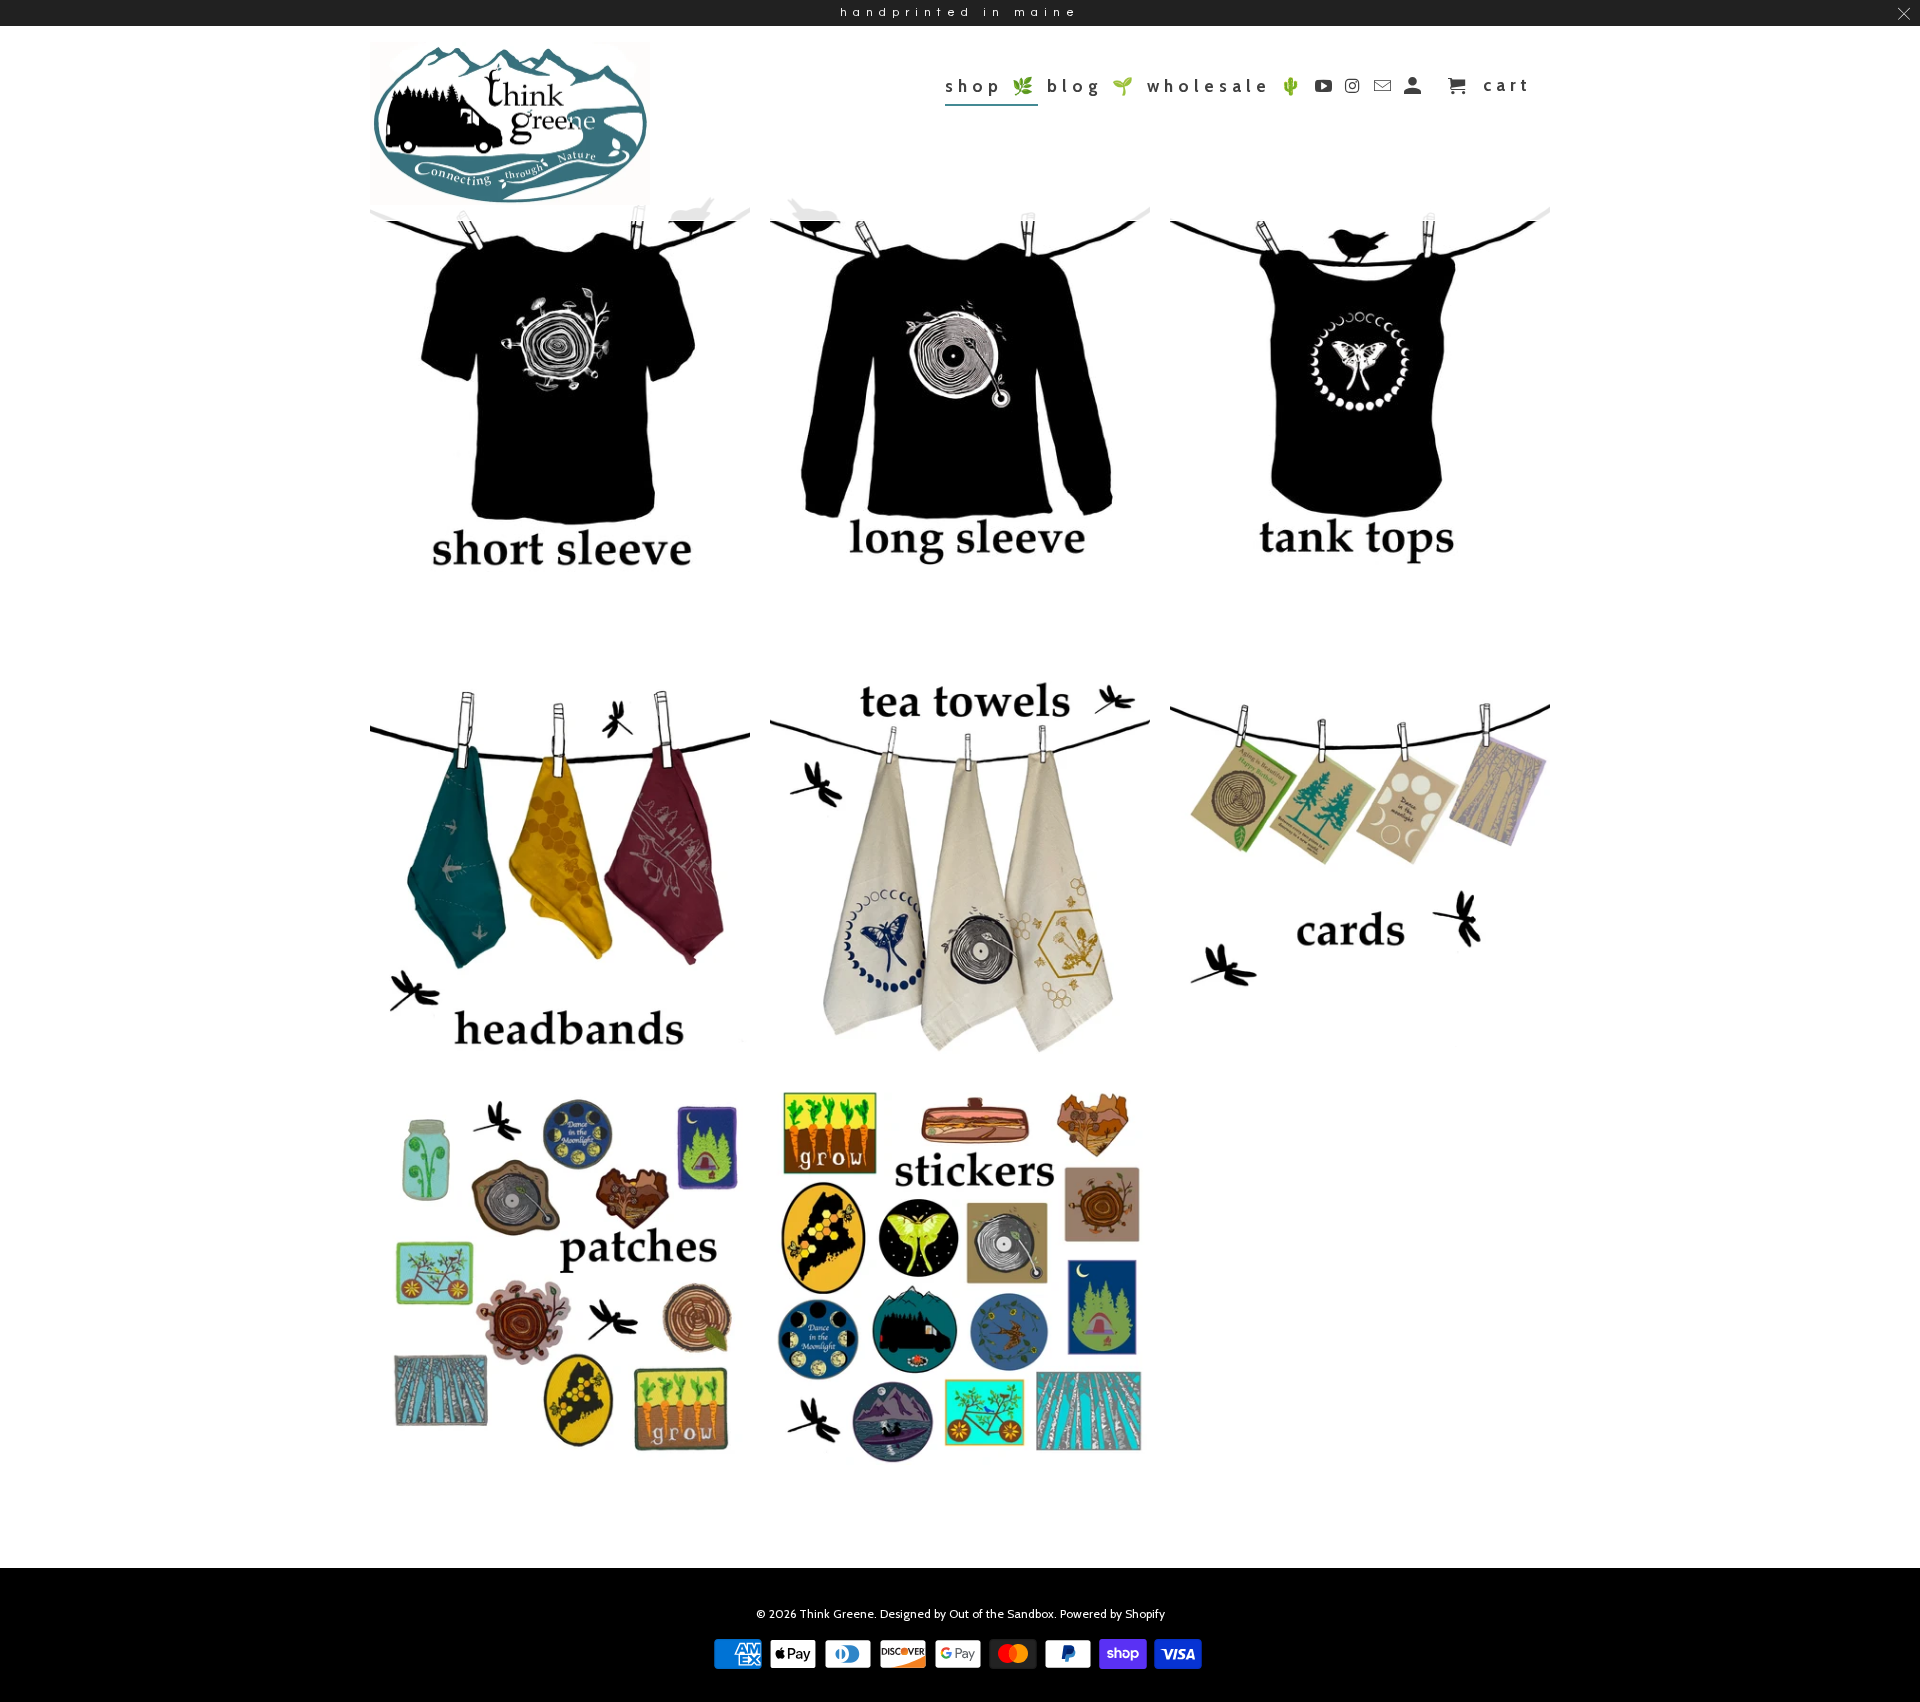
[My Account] (1414, 90)
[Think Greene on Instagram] (1355, 90)
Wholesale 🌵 (1226, 86)
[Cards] (1360, 869)
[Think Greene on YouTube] (1325, 90)
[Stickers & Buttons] (960, 1284)
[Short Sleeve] (560, 391)
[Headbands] (560, 873)
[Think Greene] (510, 123)
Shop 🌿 (991, 86)
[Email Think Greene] (1384, 90)
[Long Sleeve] (960, 387)
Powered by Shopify (1112, 1613)
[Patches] (560, 1280)
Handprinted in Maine (960, 12)
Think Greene (836, 1613)
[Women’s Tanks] (1360, 387)
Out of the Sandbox (1001, 1613)
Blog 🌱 (1092, 86)
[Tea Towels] (960, 873)
